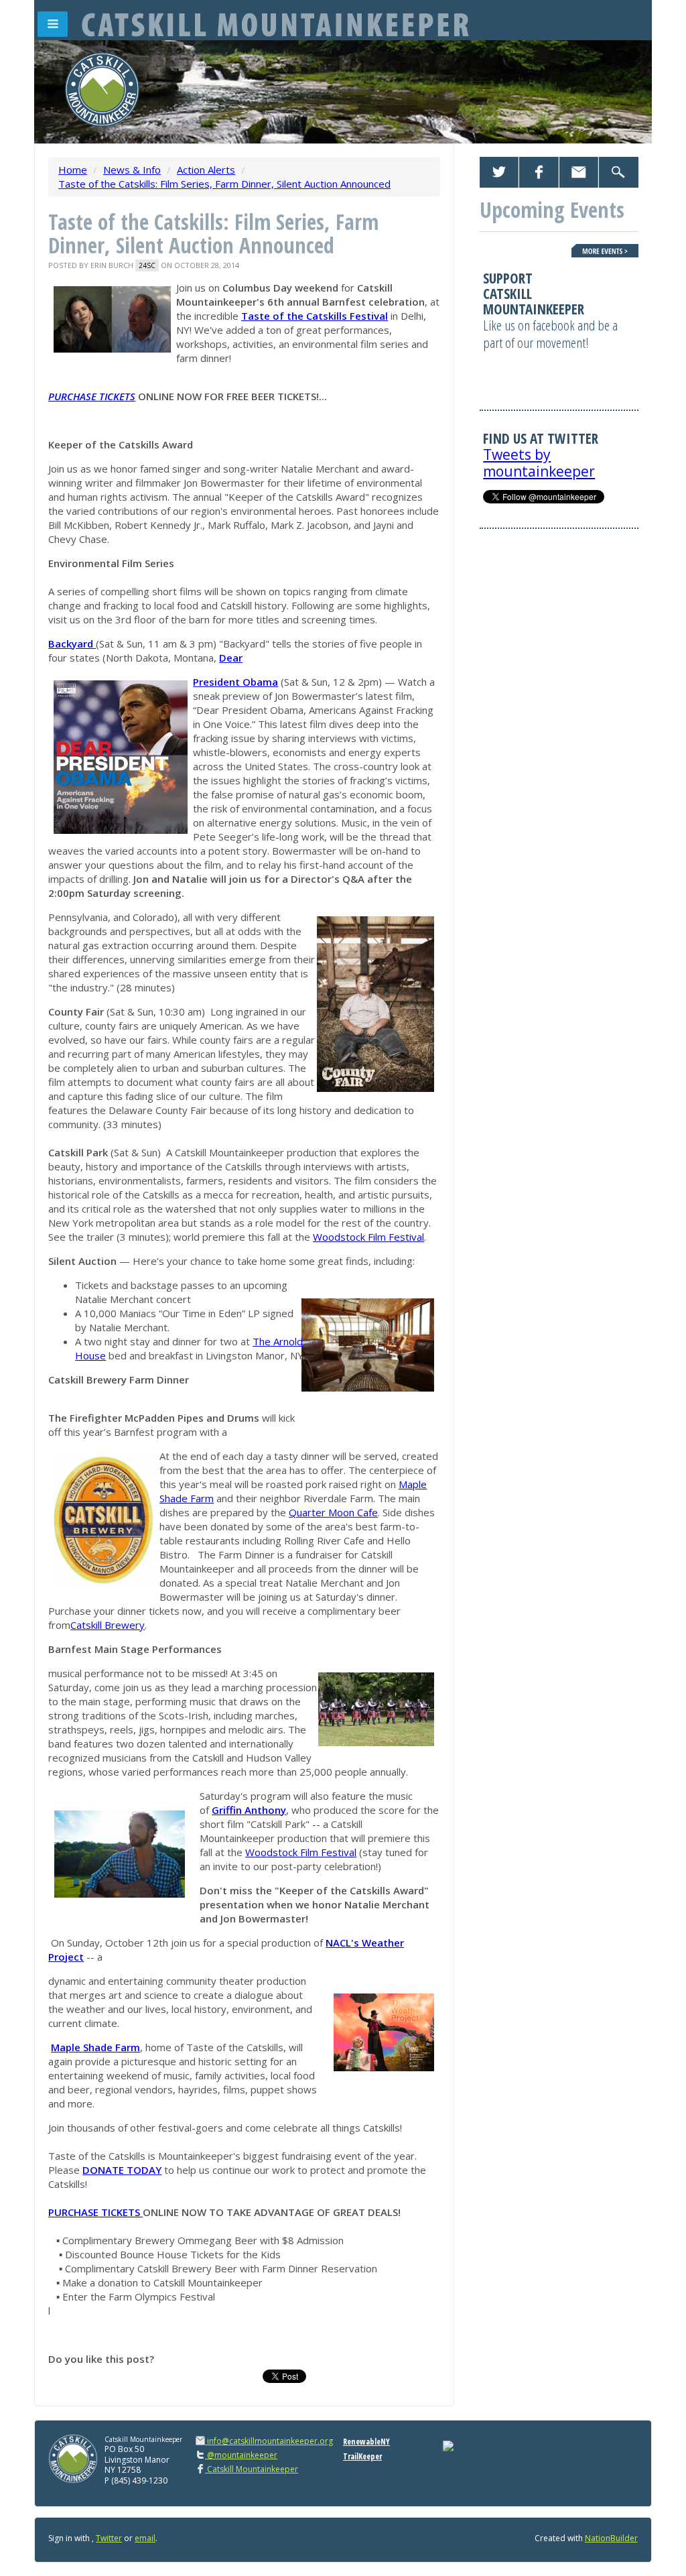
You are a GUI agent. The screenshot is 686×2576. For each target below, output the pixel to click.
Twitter (109, 2538)
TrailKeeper (362, 2456)
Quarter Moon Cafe (333, 1512)
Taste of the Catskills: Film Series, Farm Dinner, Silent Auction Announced (224, 184)
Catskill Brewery (108, 1625)
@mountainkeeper (241, 2455)
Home (73, 170)
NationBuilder (611, 2538)
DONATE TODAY (122, 2170)
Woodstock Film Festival (368, 1237)
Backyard (71, 643)
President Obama (235, 682)
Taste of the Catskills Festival (315, 316)
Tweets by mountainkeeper (539, 463)
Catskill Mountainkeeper (252, 2469)
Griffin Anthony (249, 1810)
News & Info (132, 170)
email (145, 2538)
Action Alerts (206, 170)
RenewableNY (366, 2442)
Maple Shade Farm (95, 2047)
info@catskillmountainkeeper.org (270, 2441)
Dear (231, 658)
